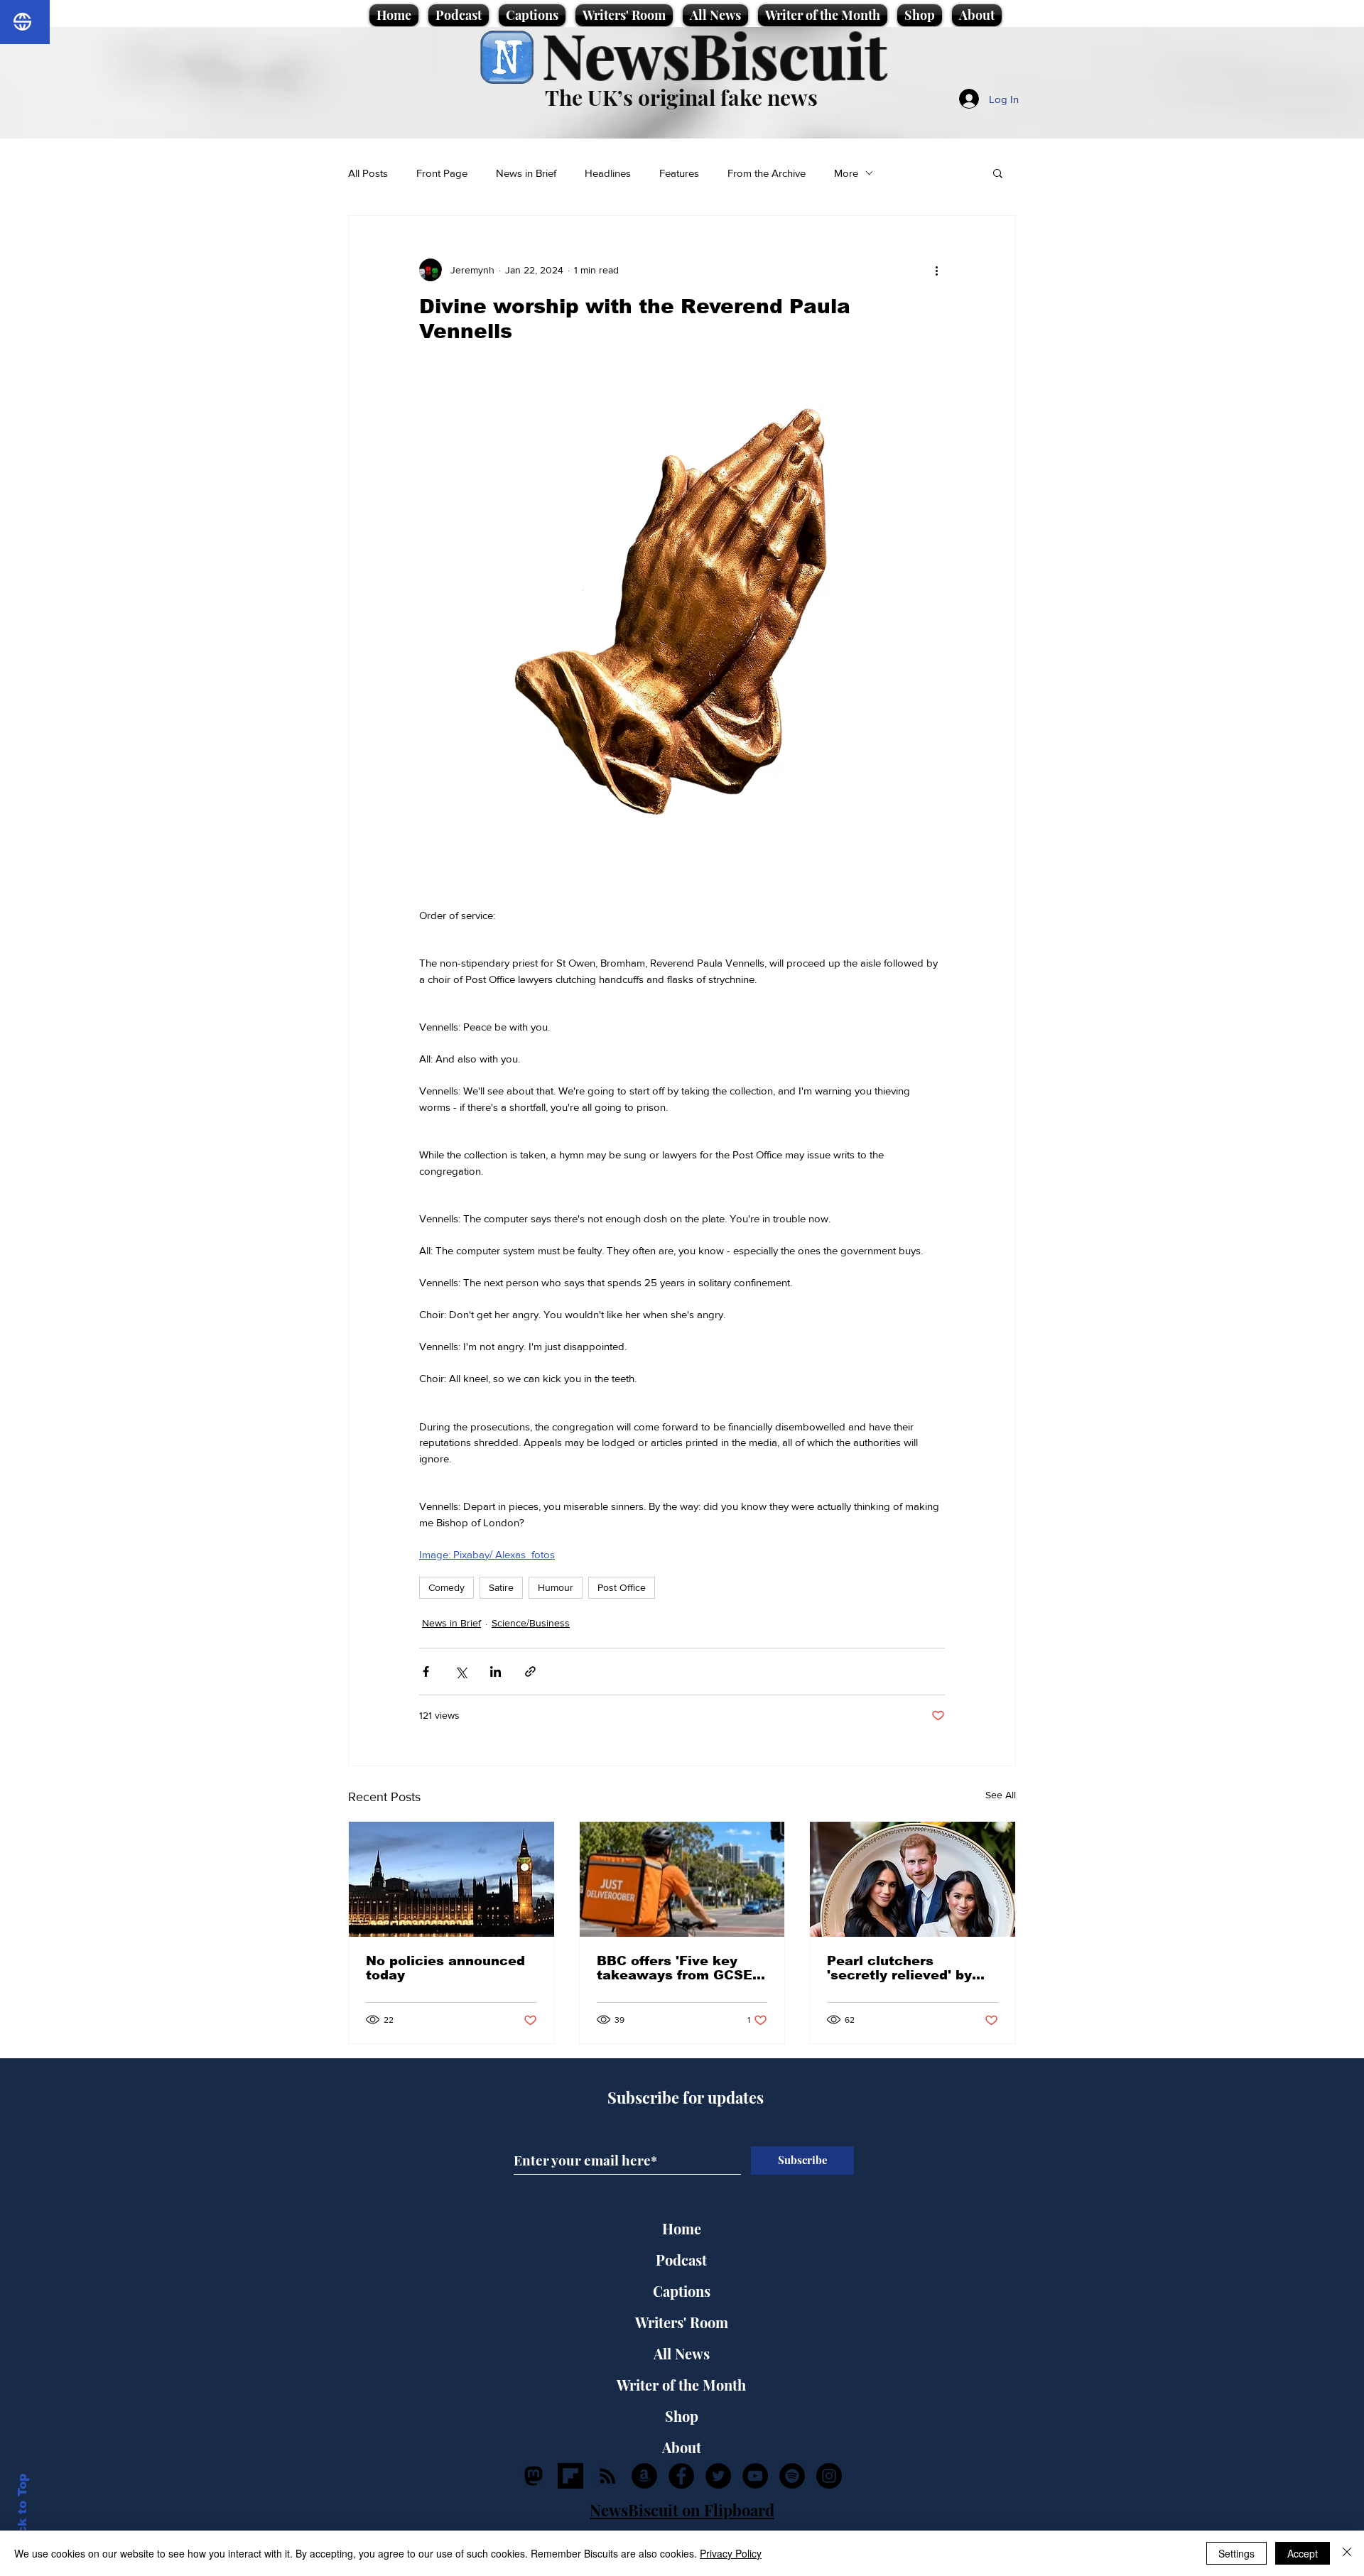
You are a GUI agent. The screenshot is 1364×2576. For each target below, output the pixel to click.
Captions (682, 2291)
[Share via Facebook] (426, 1672)
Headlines (608, 173)
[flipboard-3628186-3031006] (570, 2476)
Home (682, 2228)
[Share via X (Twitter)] (461, 1672)
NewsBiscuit (714, 54)
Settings (1236, 2553)
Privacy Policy (731, 2553)
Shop (682, 2416)
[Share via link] (530, 1672)
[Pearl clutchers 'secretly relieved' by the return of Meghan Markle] (913, 1879)
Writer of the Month (681, 2385)
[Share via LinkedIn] (496, 1672)
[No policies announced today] (451, 1879)
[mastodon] (534, 2476)
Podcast (681, 2260)
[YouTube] (755, 2476)
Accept (1303, 2553)
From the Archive (767, 173)
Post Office (622, 1587)
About (682, 2447)
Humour (556, 1587)
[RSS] (607, 2476)
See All (1001, 1795)
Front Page (442, 173)
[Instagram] (829, 2476)
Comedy (446, 1587)
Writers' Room (682, 2322)
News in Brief (526, 173)
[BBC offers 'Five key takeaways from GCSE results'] (682, 1879)
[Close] (1347, 2553)
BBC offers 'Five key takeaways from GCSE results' (675, 1968)
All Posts (368, 173)
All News (682, 2353)
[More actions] (936, 270)
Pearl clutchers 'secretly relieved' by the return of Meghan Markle (901, 1968)
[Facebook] (681, 2476)
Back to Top (22, 2512)
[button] (998, 173)
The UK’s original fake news (681, 97)
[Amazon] (644, 2476)
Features (679, 173)
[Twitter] (718, 2476)
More (846, 173)
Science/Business (531, 1623)
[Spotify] (792, 2476)
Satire (501, 1587)
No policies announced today (445, 1968)
